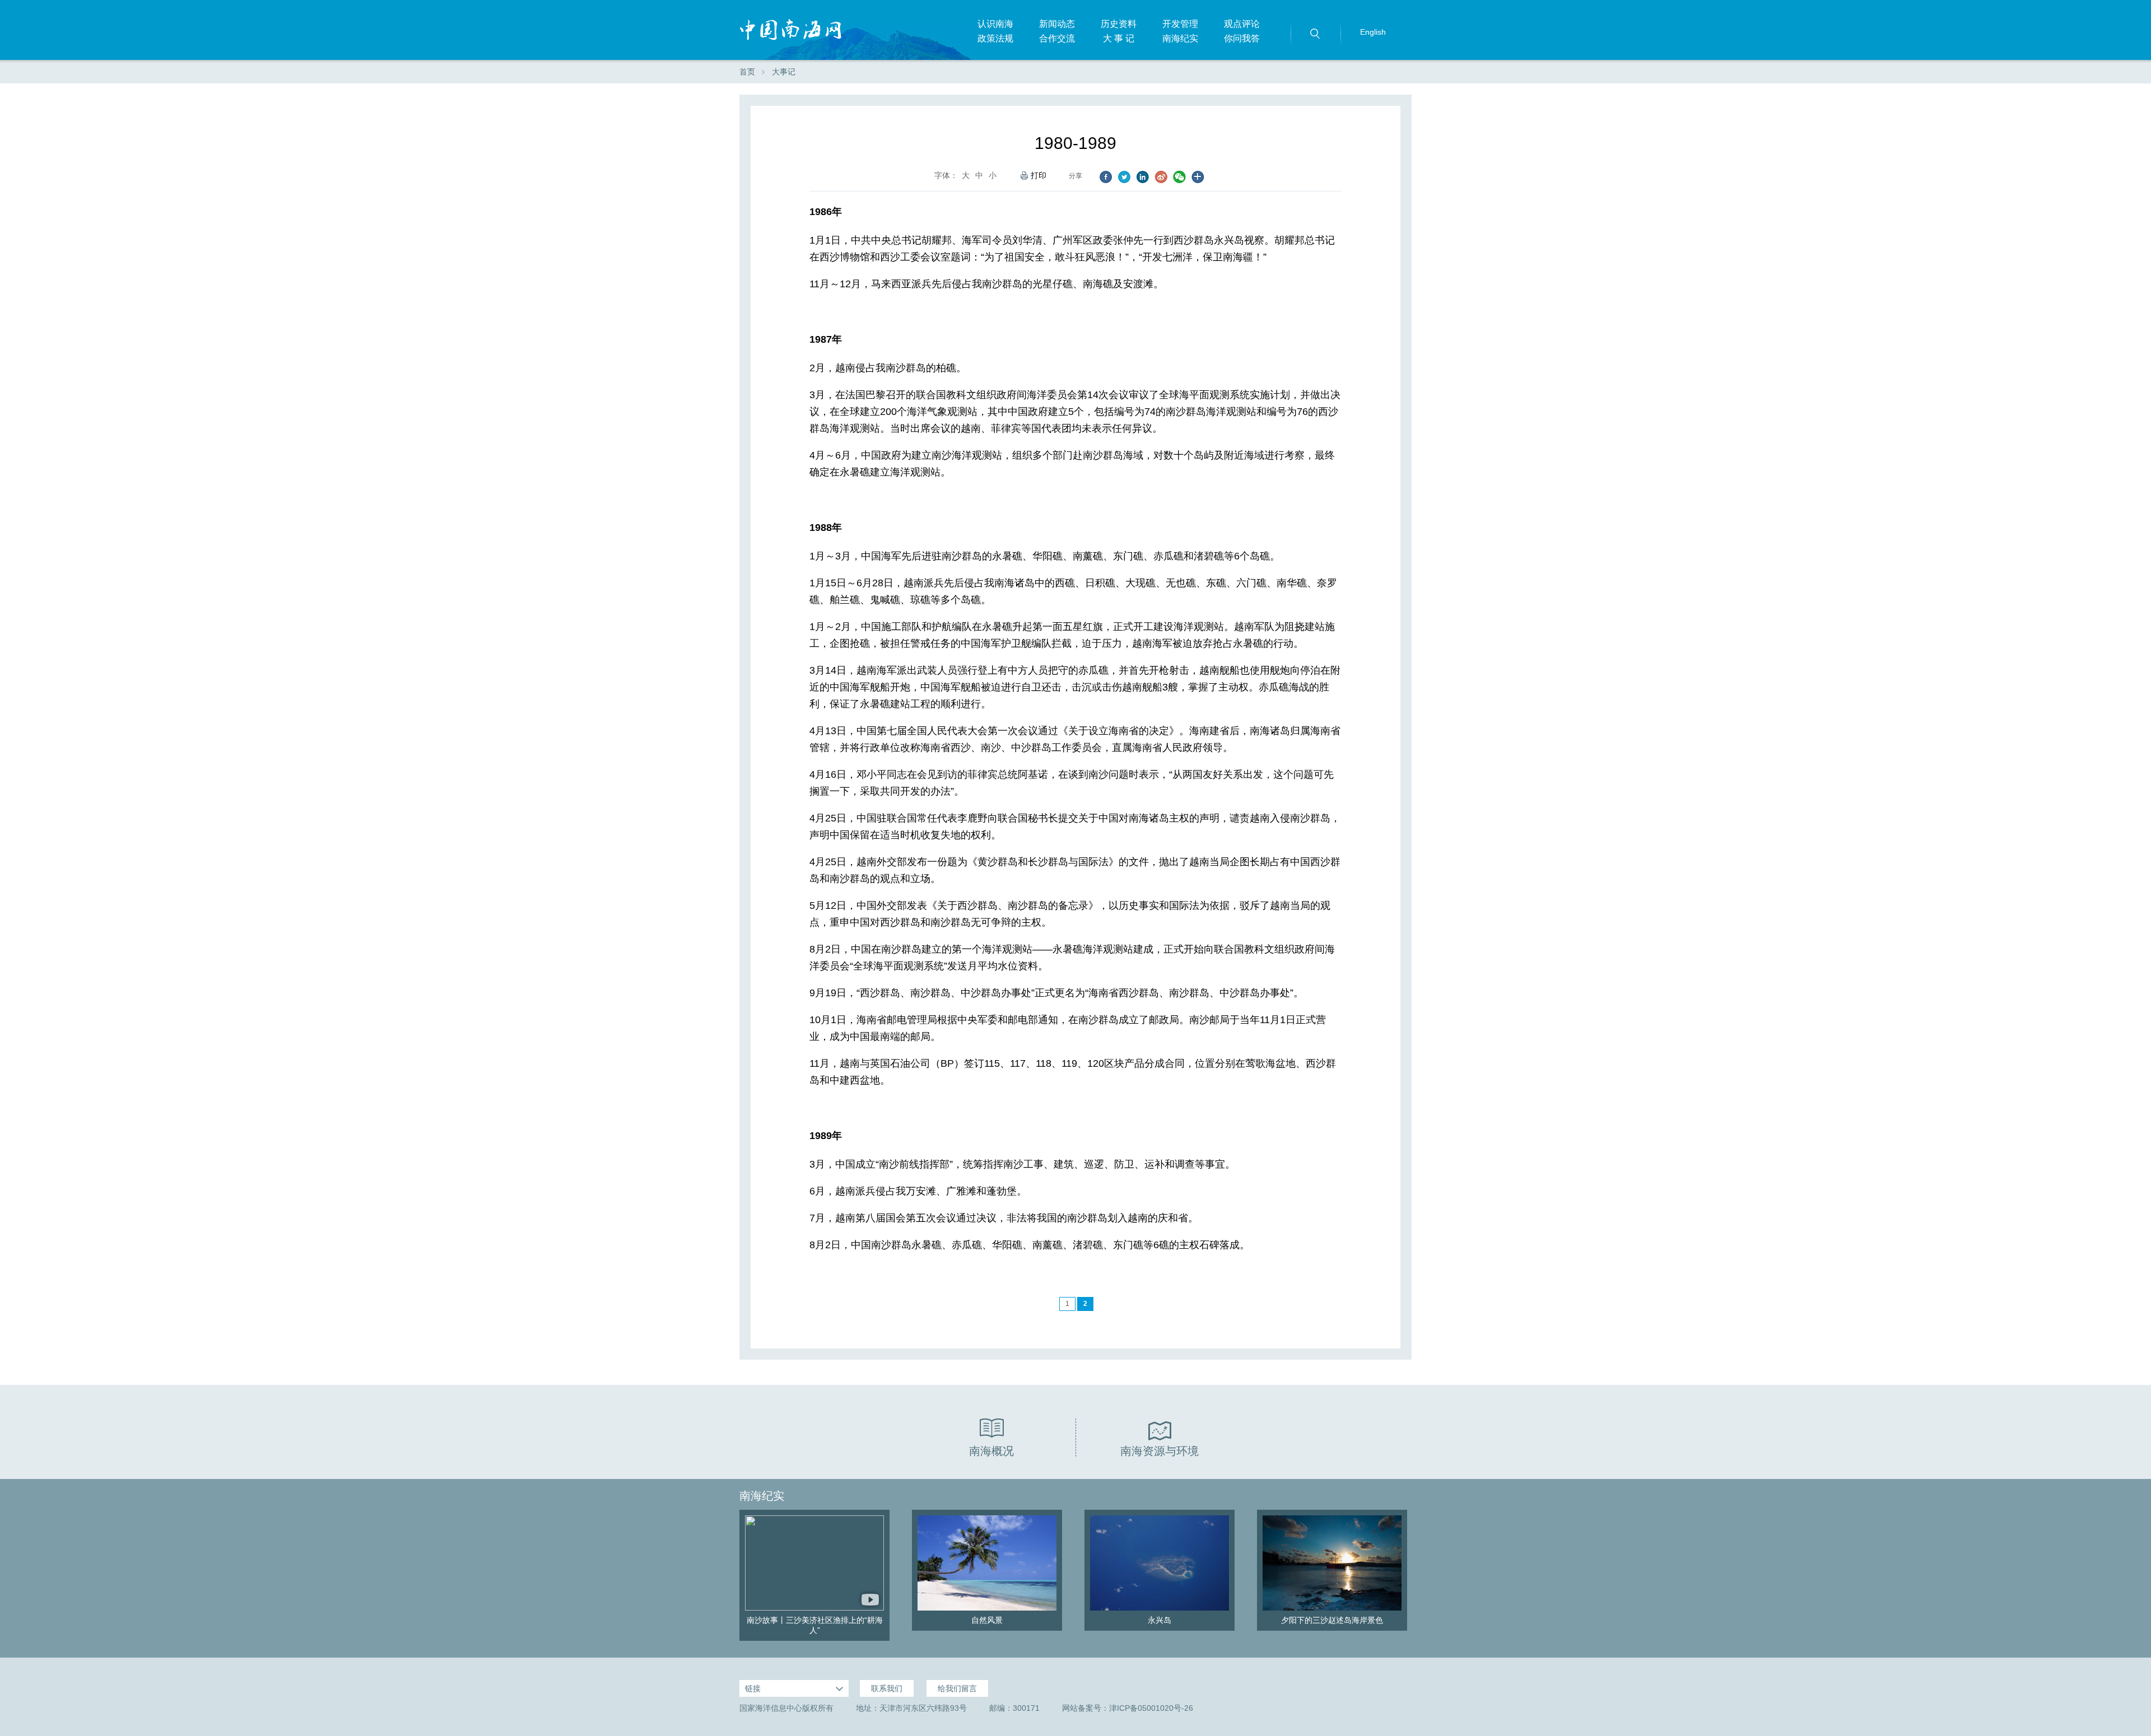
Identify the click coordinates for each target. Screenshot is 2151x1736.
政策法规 (995, 38)
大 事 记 (1119, 38)
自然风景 (987, 1620)
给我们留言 (957, 1688)
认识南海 (995, 24)
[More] (1198, 177)
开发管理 (1180, 24)
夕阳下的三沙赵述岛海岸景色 (1332, 1620)
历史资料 (1119, 24)
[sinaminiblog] (1161, 177)
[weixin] (1179, 177)
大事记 (784, 72)
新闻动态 (1057, 24)
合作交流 (1057, 38)
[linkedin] (1142, 177)
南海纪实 (1180, 38)
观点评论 (1242, 24)
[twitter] (1124, 177)
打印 (1039, 175)
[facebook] (1105, 177)
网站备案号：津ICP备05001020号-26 (1128, 1708)
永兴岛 (1160, 1620)
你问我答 (1242, 38)
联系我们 (887, 1688)
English (1373, 32)
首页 (747, 72)
